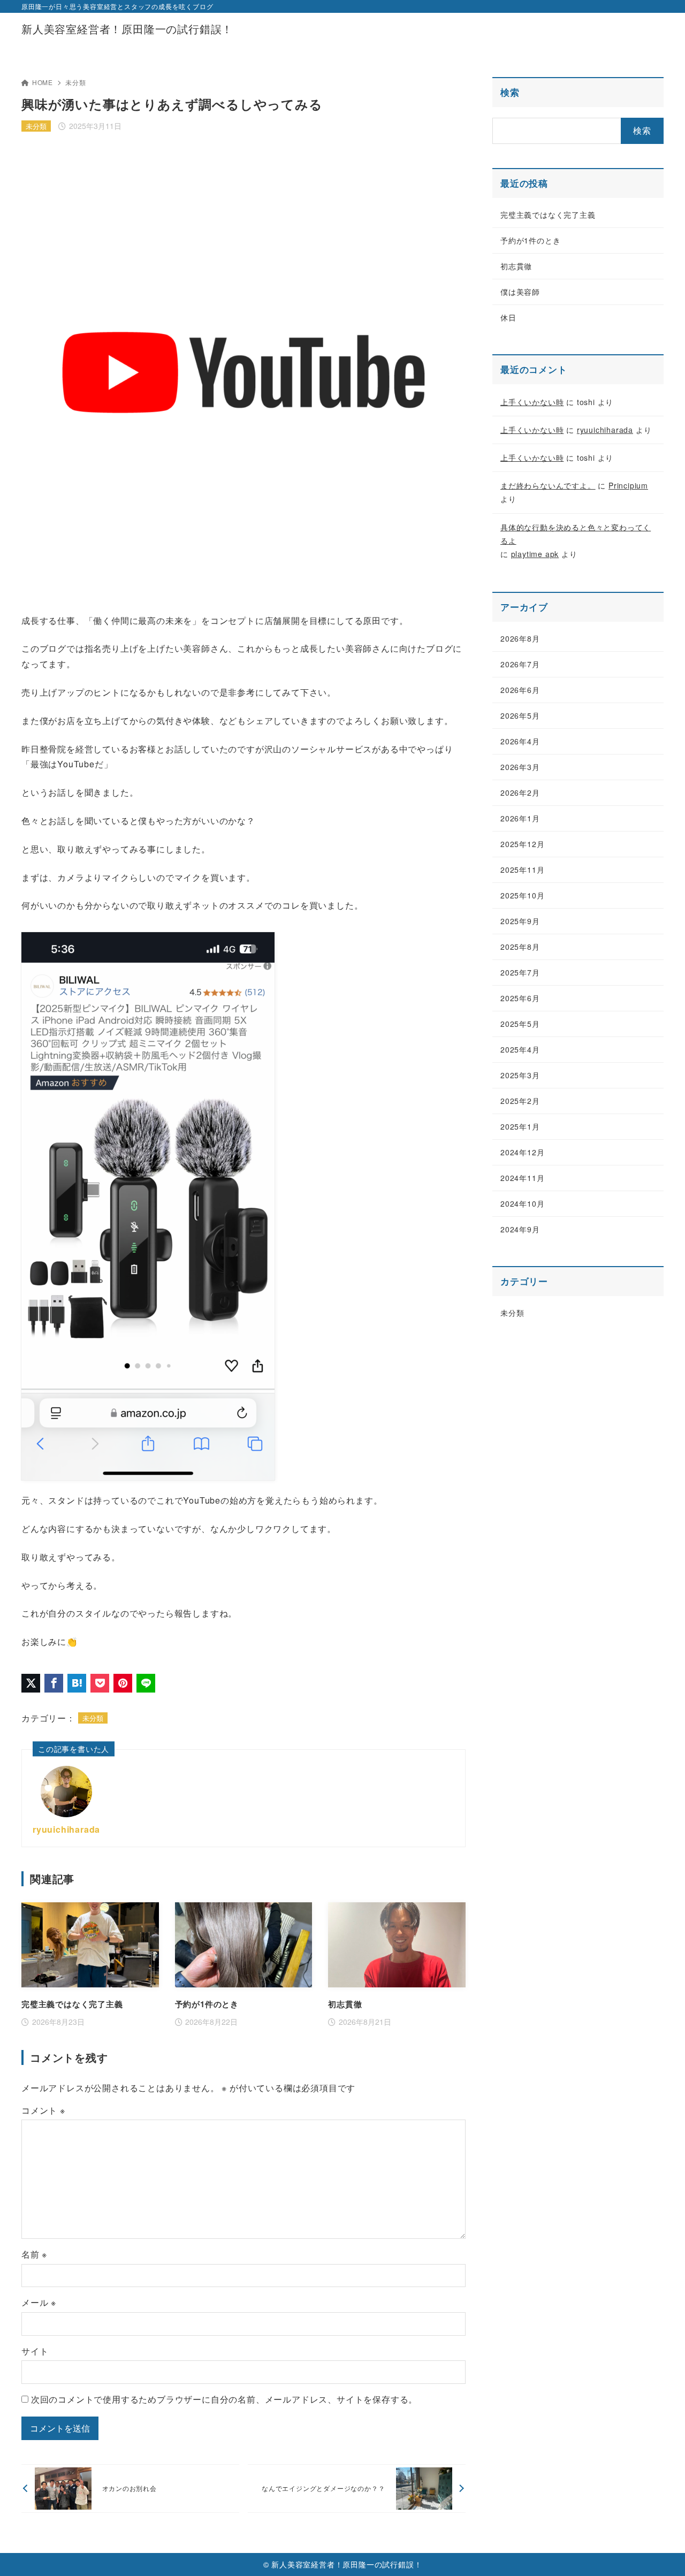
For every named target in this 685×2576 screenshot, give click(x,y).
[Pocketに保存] (100, 1683)
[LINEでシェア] (146, 1683)
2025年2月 (520, 1101)
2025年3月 (520, 1075)
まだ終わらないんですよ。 (548, 485)
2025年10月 (522, 895)
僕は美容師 (520, 292)
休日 (508, 317)
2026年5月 (520, 715)
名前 (34, 2254)
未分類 (75, 82)
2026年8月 (520, 638)
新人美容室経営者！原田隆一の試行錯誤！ (127, 29)
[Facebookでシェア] (54, 1683)
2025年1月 (520, 1126)
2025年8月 (520, 947)
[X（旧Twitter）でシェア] (31, 1683)
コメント (43, 2110)
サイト (35, 2351)
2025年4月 (520, 1049)
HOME (43, 82)
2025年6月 (520, 998)
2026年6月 (520, 690)
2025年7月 (520, 972)
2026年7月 (520, 664)
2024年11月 (522, 1178)
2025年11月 (522, 870)
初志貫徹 (516, 266)
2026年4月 (520, 741)
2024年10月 (522, 1203)
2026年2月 (520, 792)
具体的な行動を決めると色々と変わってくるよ (576, 534)
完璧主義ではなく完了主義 (548, 215)
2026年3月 (520, 767)
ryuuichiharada (66, 1829)
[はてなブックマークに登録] (77, 1683)
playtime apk (535, 554)
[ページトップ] (661, 2552)
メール (39, 2302)
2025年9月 (520, 921)
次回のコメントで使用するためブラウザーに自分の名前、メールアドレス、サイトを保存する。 (224, 2399)
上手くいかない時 (532, 402)
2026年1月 (520, 818)
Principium (628, 485)
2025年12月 (522, 844)
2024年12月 (522, 1152)
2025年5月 (520, 1024)
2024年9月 (520, 1229)
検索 (510, 92)
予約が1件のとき (530, 240)
